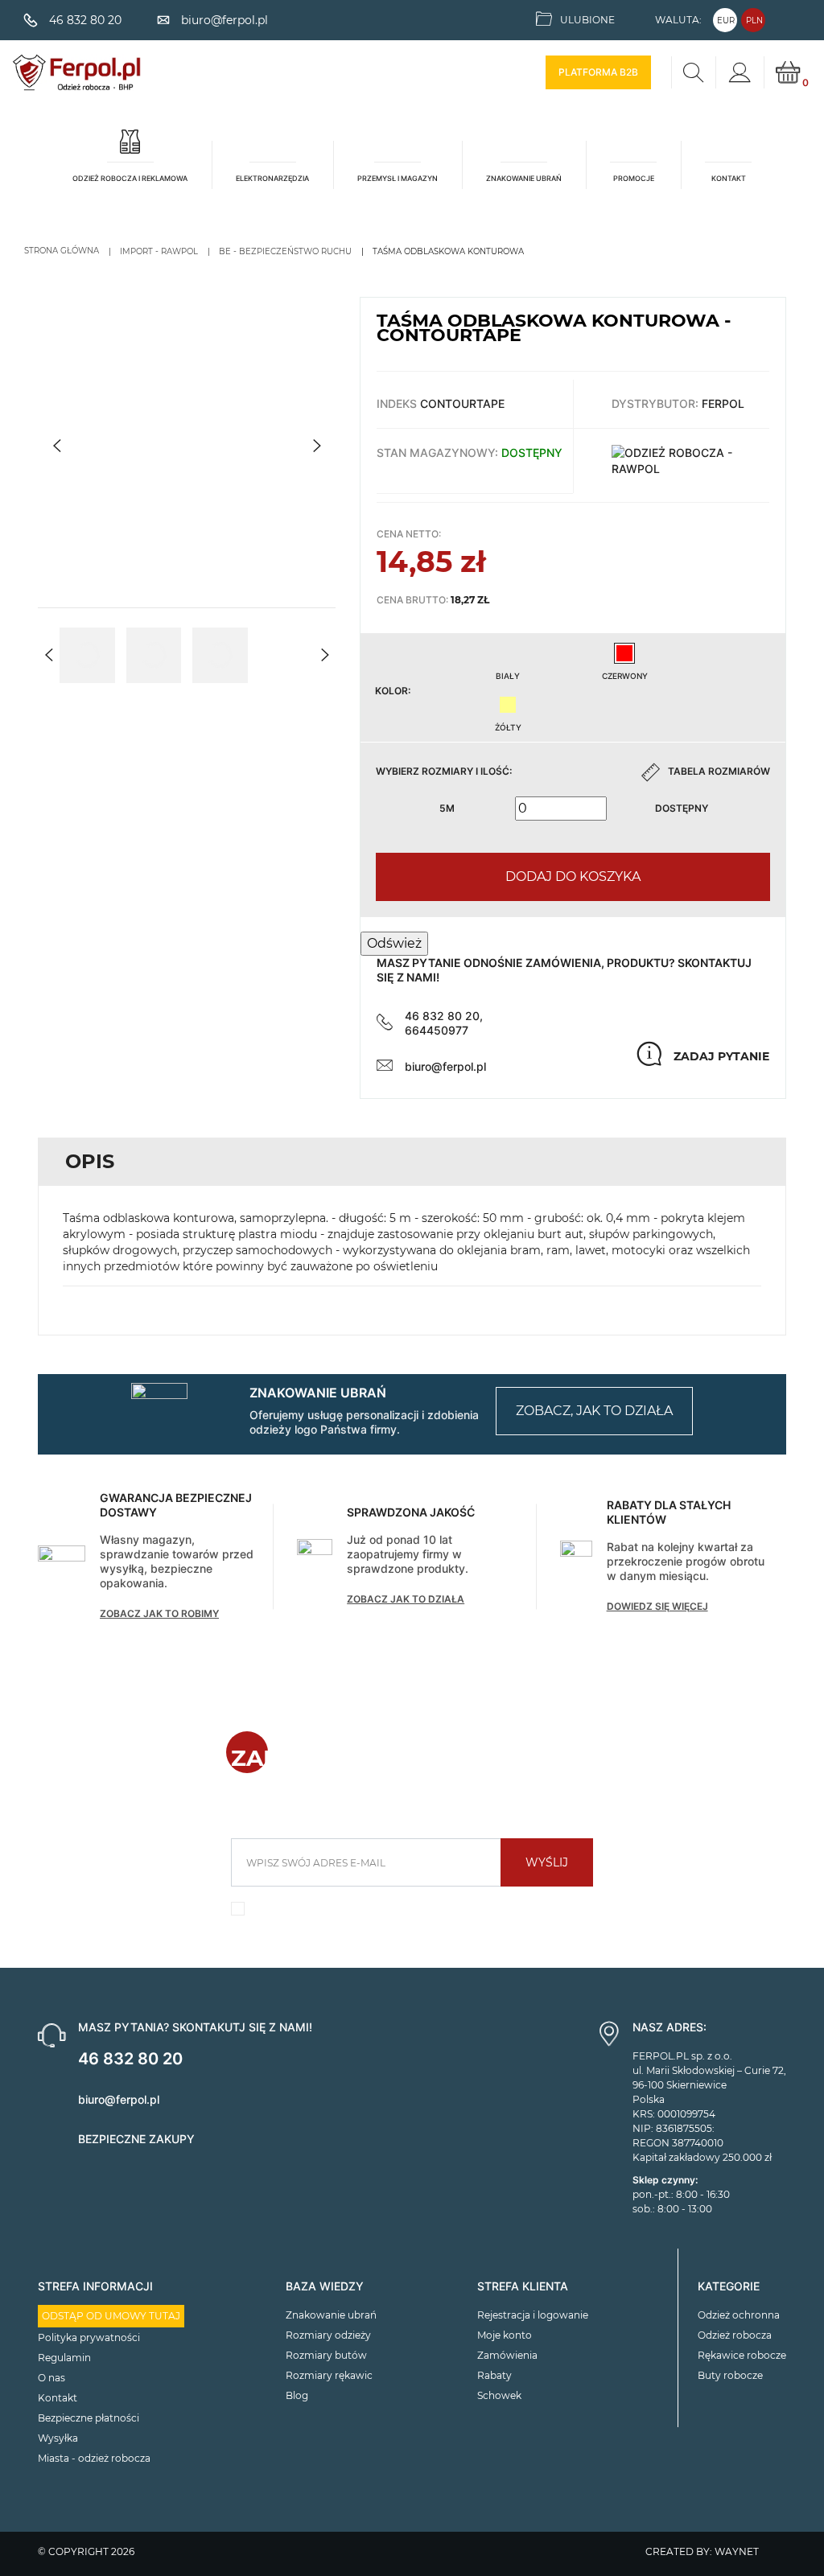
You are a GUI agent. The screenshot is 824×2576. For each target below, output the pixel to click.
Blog (297, 2395)
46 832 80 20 (130, 2059)
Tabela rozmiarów (719, 771)
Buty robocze (730, 2375)
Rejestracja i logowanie (533, 2315)
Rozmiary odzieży (328, 2335)
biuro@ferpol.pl (445, 1066)
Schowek (499, 2395)
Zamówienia (507, 2355)
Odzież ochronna (739, 2315)
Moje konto (505, 2335)
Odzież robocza (735, 2335)
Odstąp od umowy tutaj (111, 2316)
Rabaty (494, 2375)
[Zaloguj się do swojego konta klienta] (740, 72)
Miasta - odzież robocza (94, 2458)
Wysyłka (58, 2438)
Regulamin (64, 2358)
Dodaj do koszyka (573, 876)
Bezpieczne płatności (89, 2418)
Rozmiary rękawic (329, 2375)
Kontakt (58, 2398)
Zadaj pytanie (721, 1056)
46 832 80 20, (444, 1016)
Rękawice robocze (742, 2355)
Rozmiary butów (326, 2355)
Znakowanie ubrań (331, 2315)
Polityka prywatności (89, 2337)
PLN (754, 21)
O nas (51, 2378)
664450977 (437, 1030)
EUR (726, 21)
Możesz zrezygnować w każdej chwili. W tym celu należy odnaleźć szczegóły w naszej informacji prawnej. (420, 1913)
